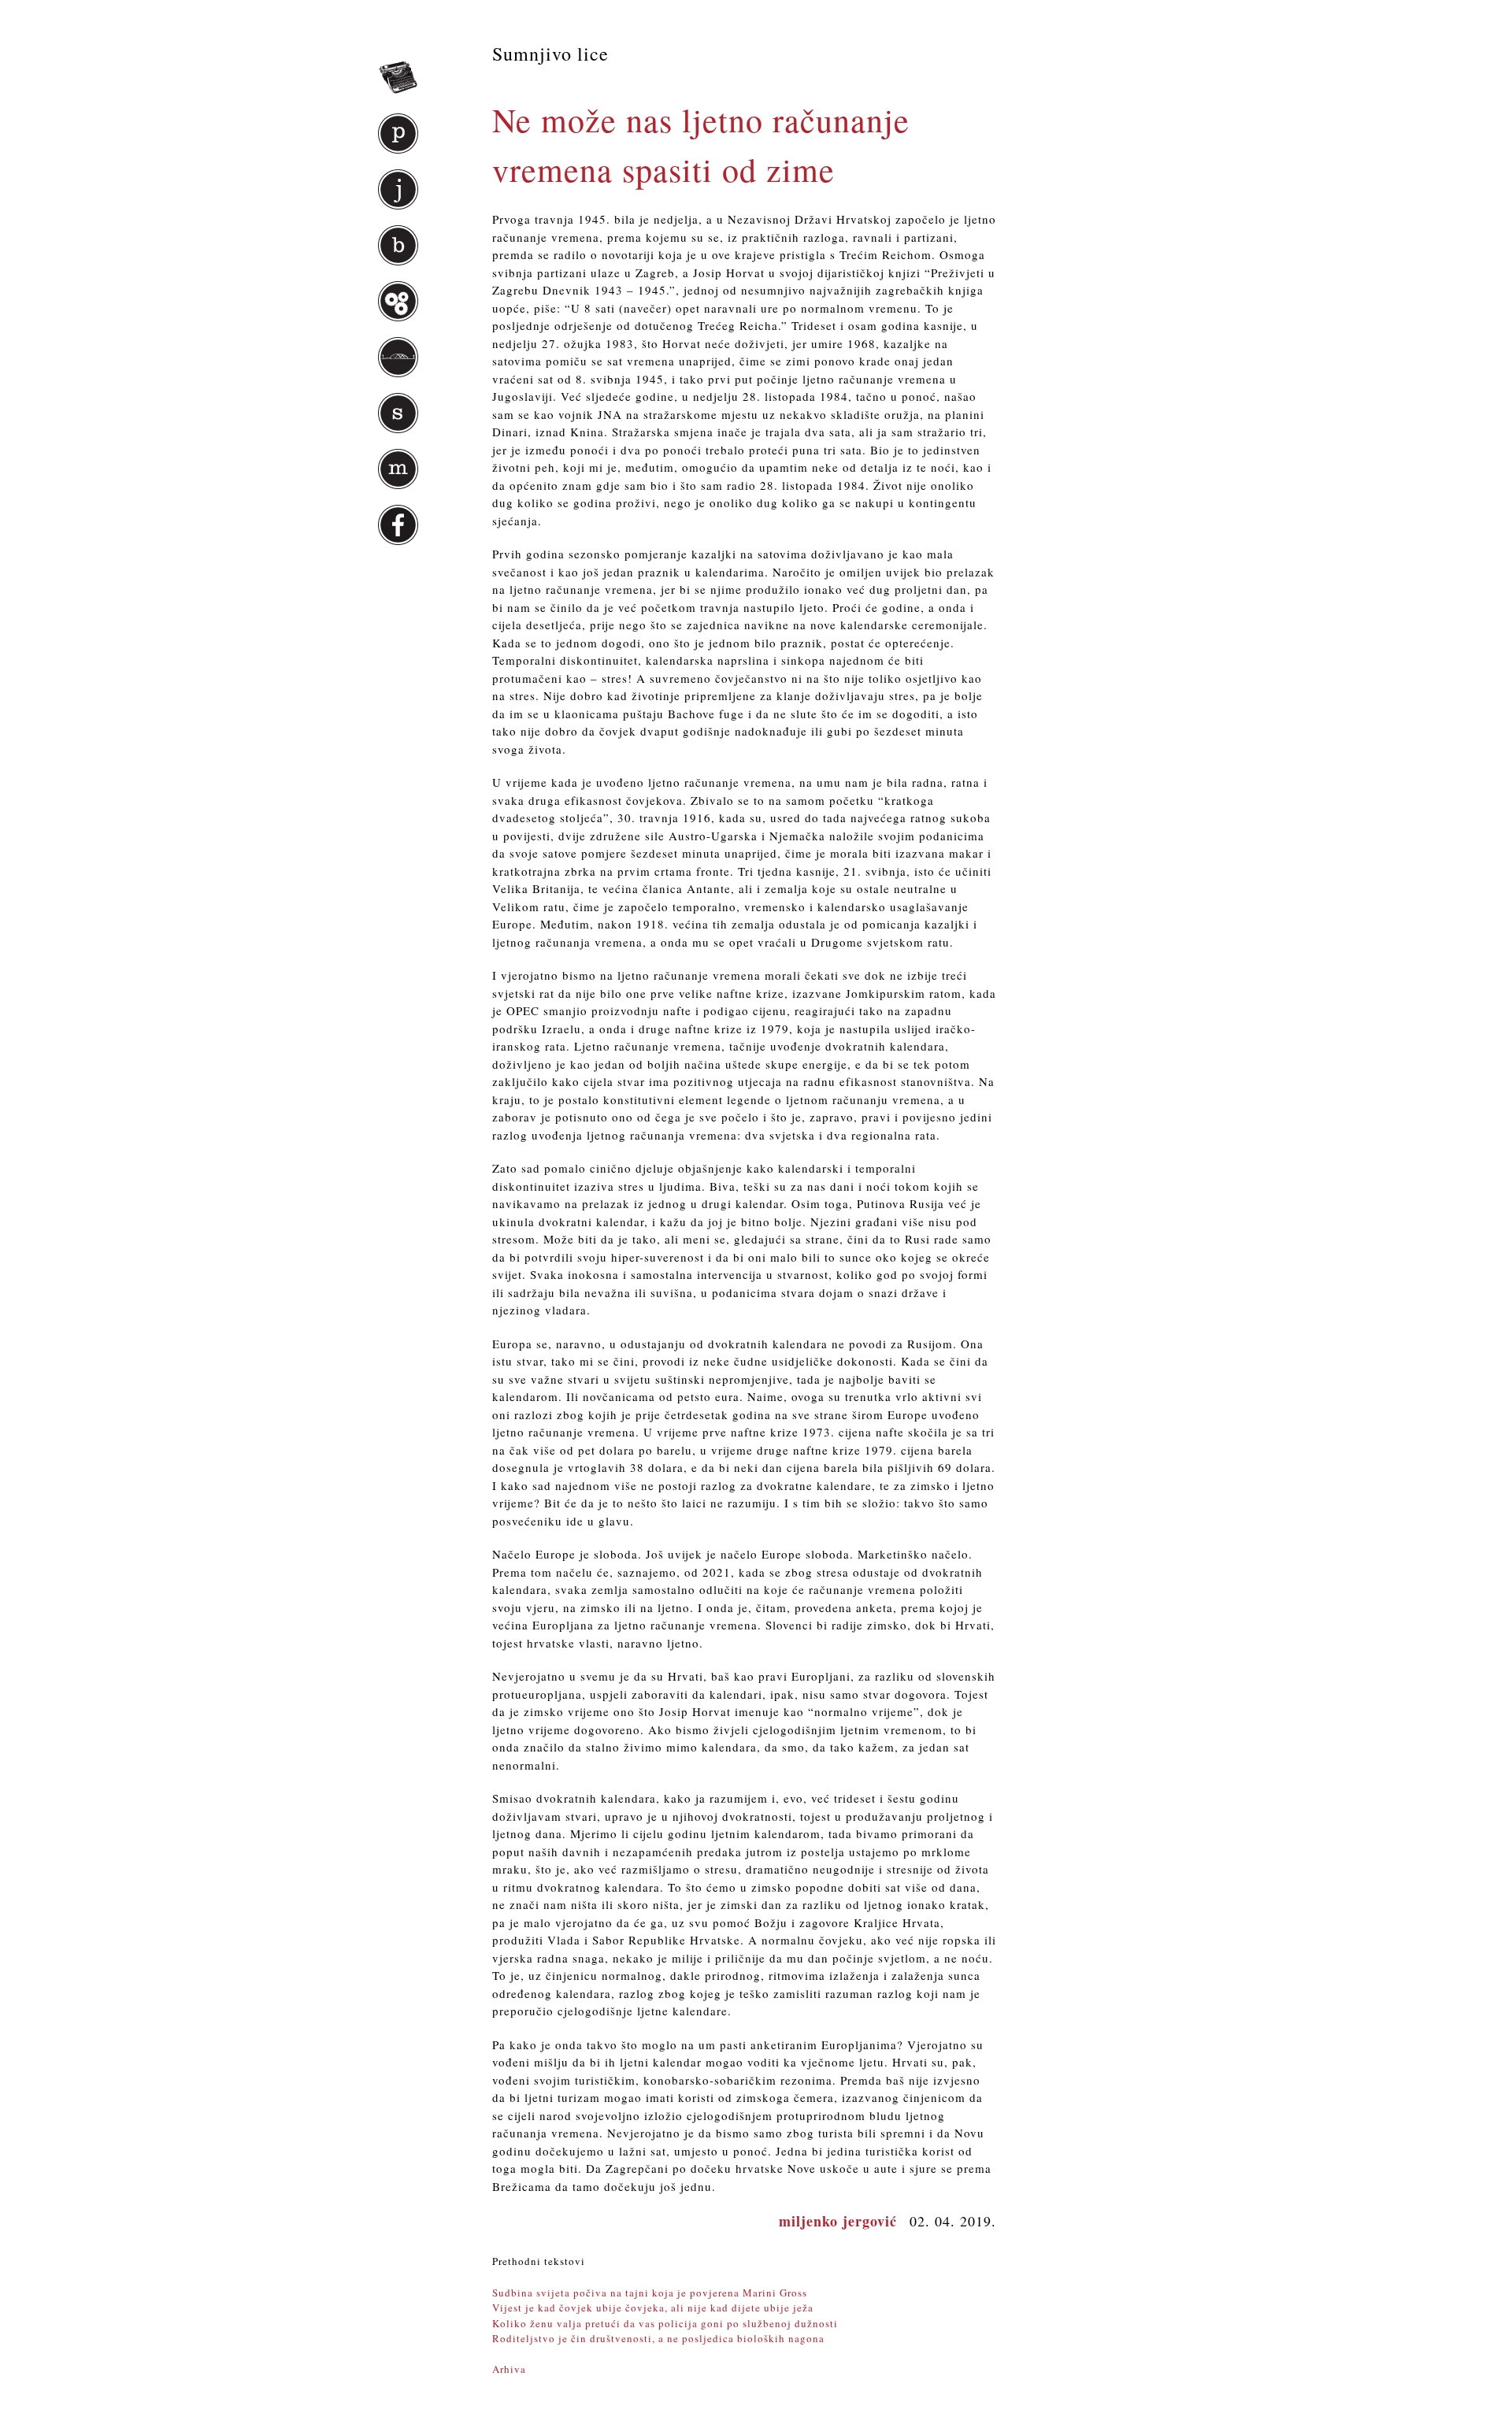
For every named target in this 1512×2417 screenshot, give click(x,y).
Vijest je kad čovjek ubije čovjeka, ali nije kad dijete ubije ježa (653, 2308)
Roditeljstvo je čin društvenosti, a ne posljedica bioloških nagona (658, 2338)
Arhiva (509, 2369)
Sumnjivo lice (550, 54)
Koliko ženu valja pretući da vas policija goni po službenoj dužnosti (665, 2323)
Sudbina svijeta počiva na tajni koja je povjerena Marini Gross (650, 2293)
